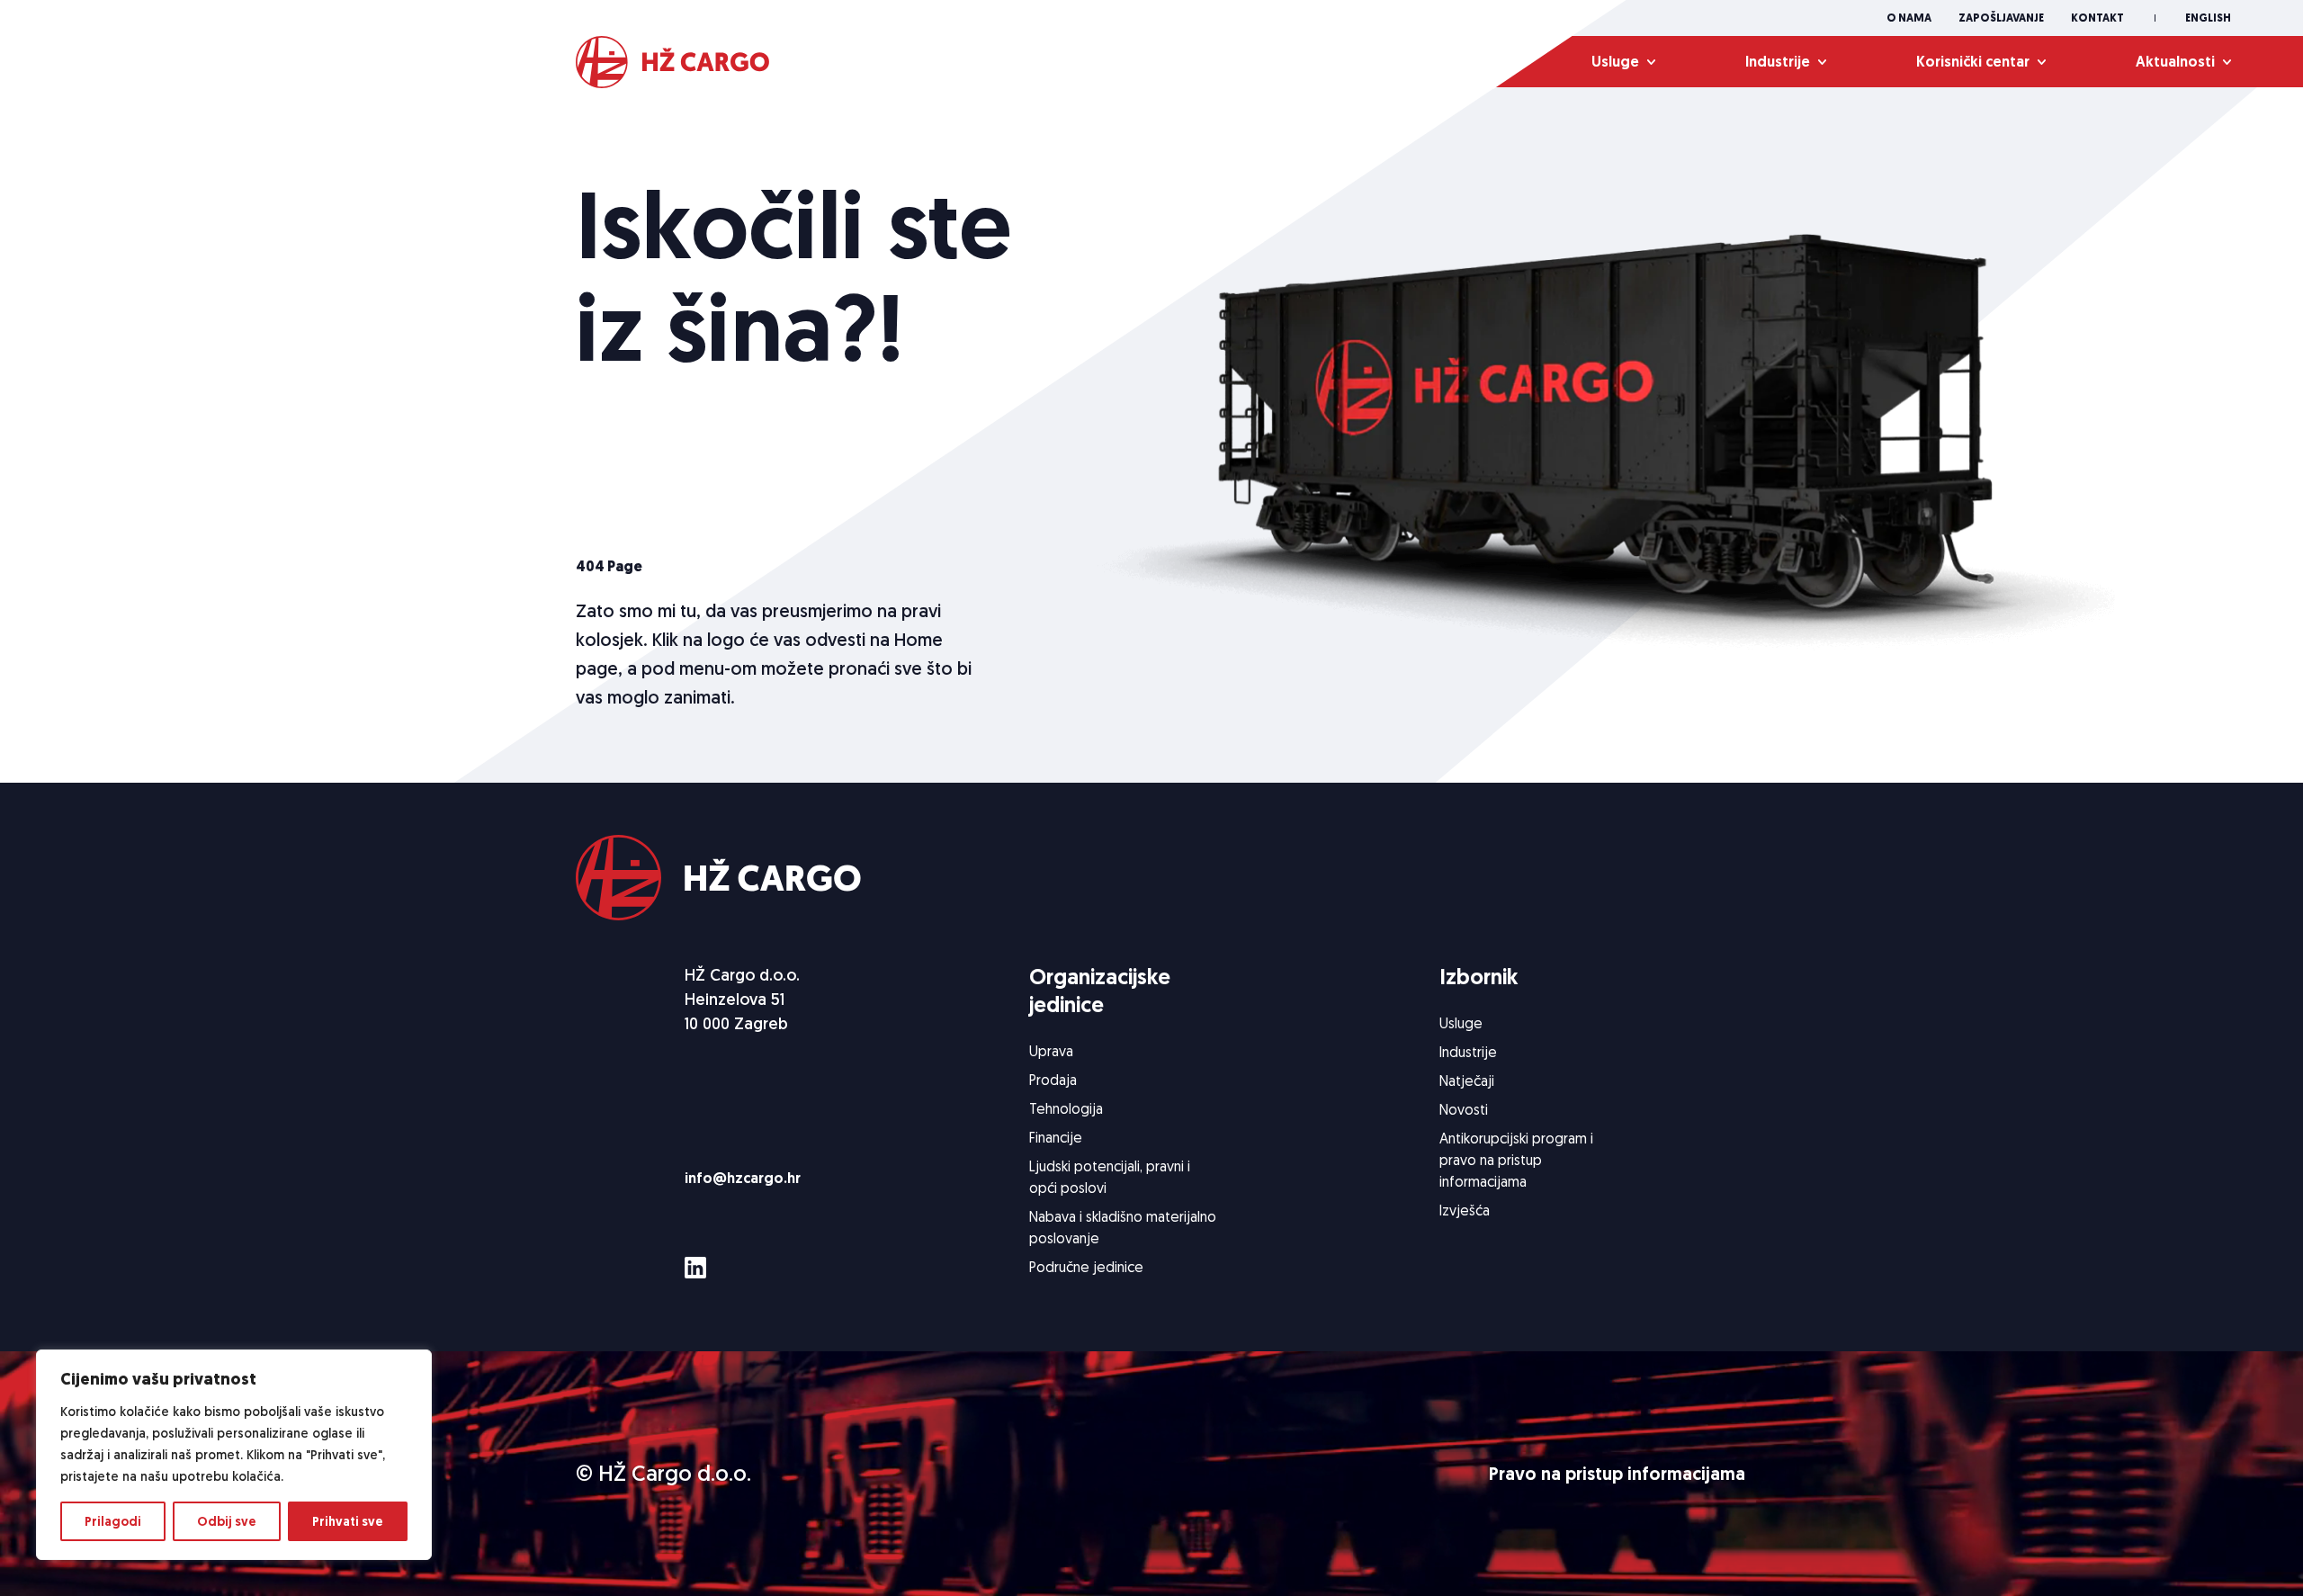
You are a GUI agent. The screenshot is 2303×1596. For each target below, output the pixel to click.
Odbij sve (227, 1521)
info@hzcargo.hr (743, 1178)
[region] (234, 1455)
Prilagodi (113, 1521)
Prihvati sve (348, 1521)
